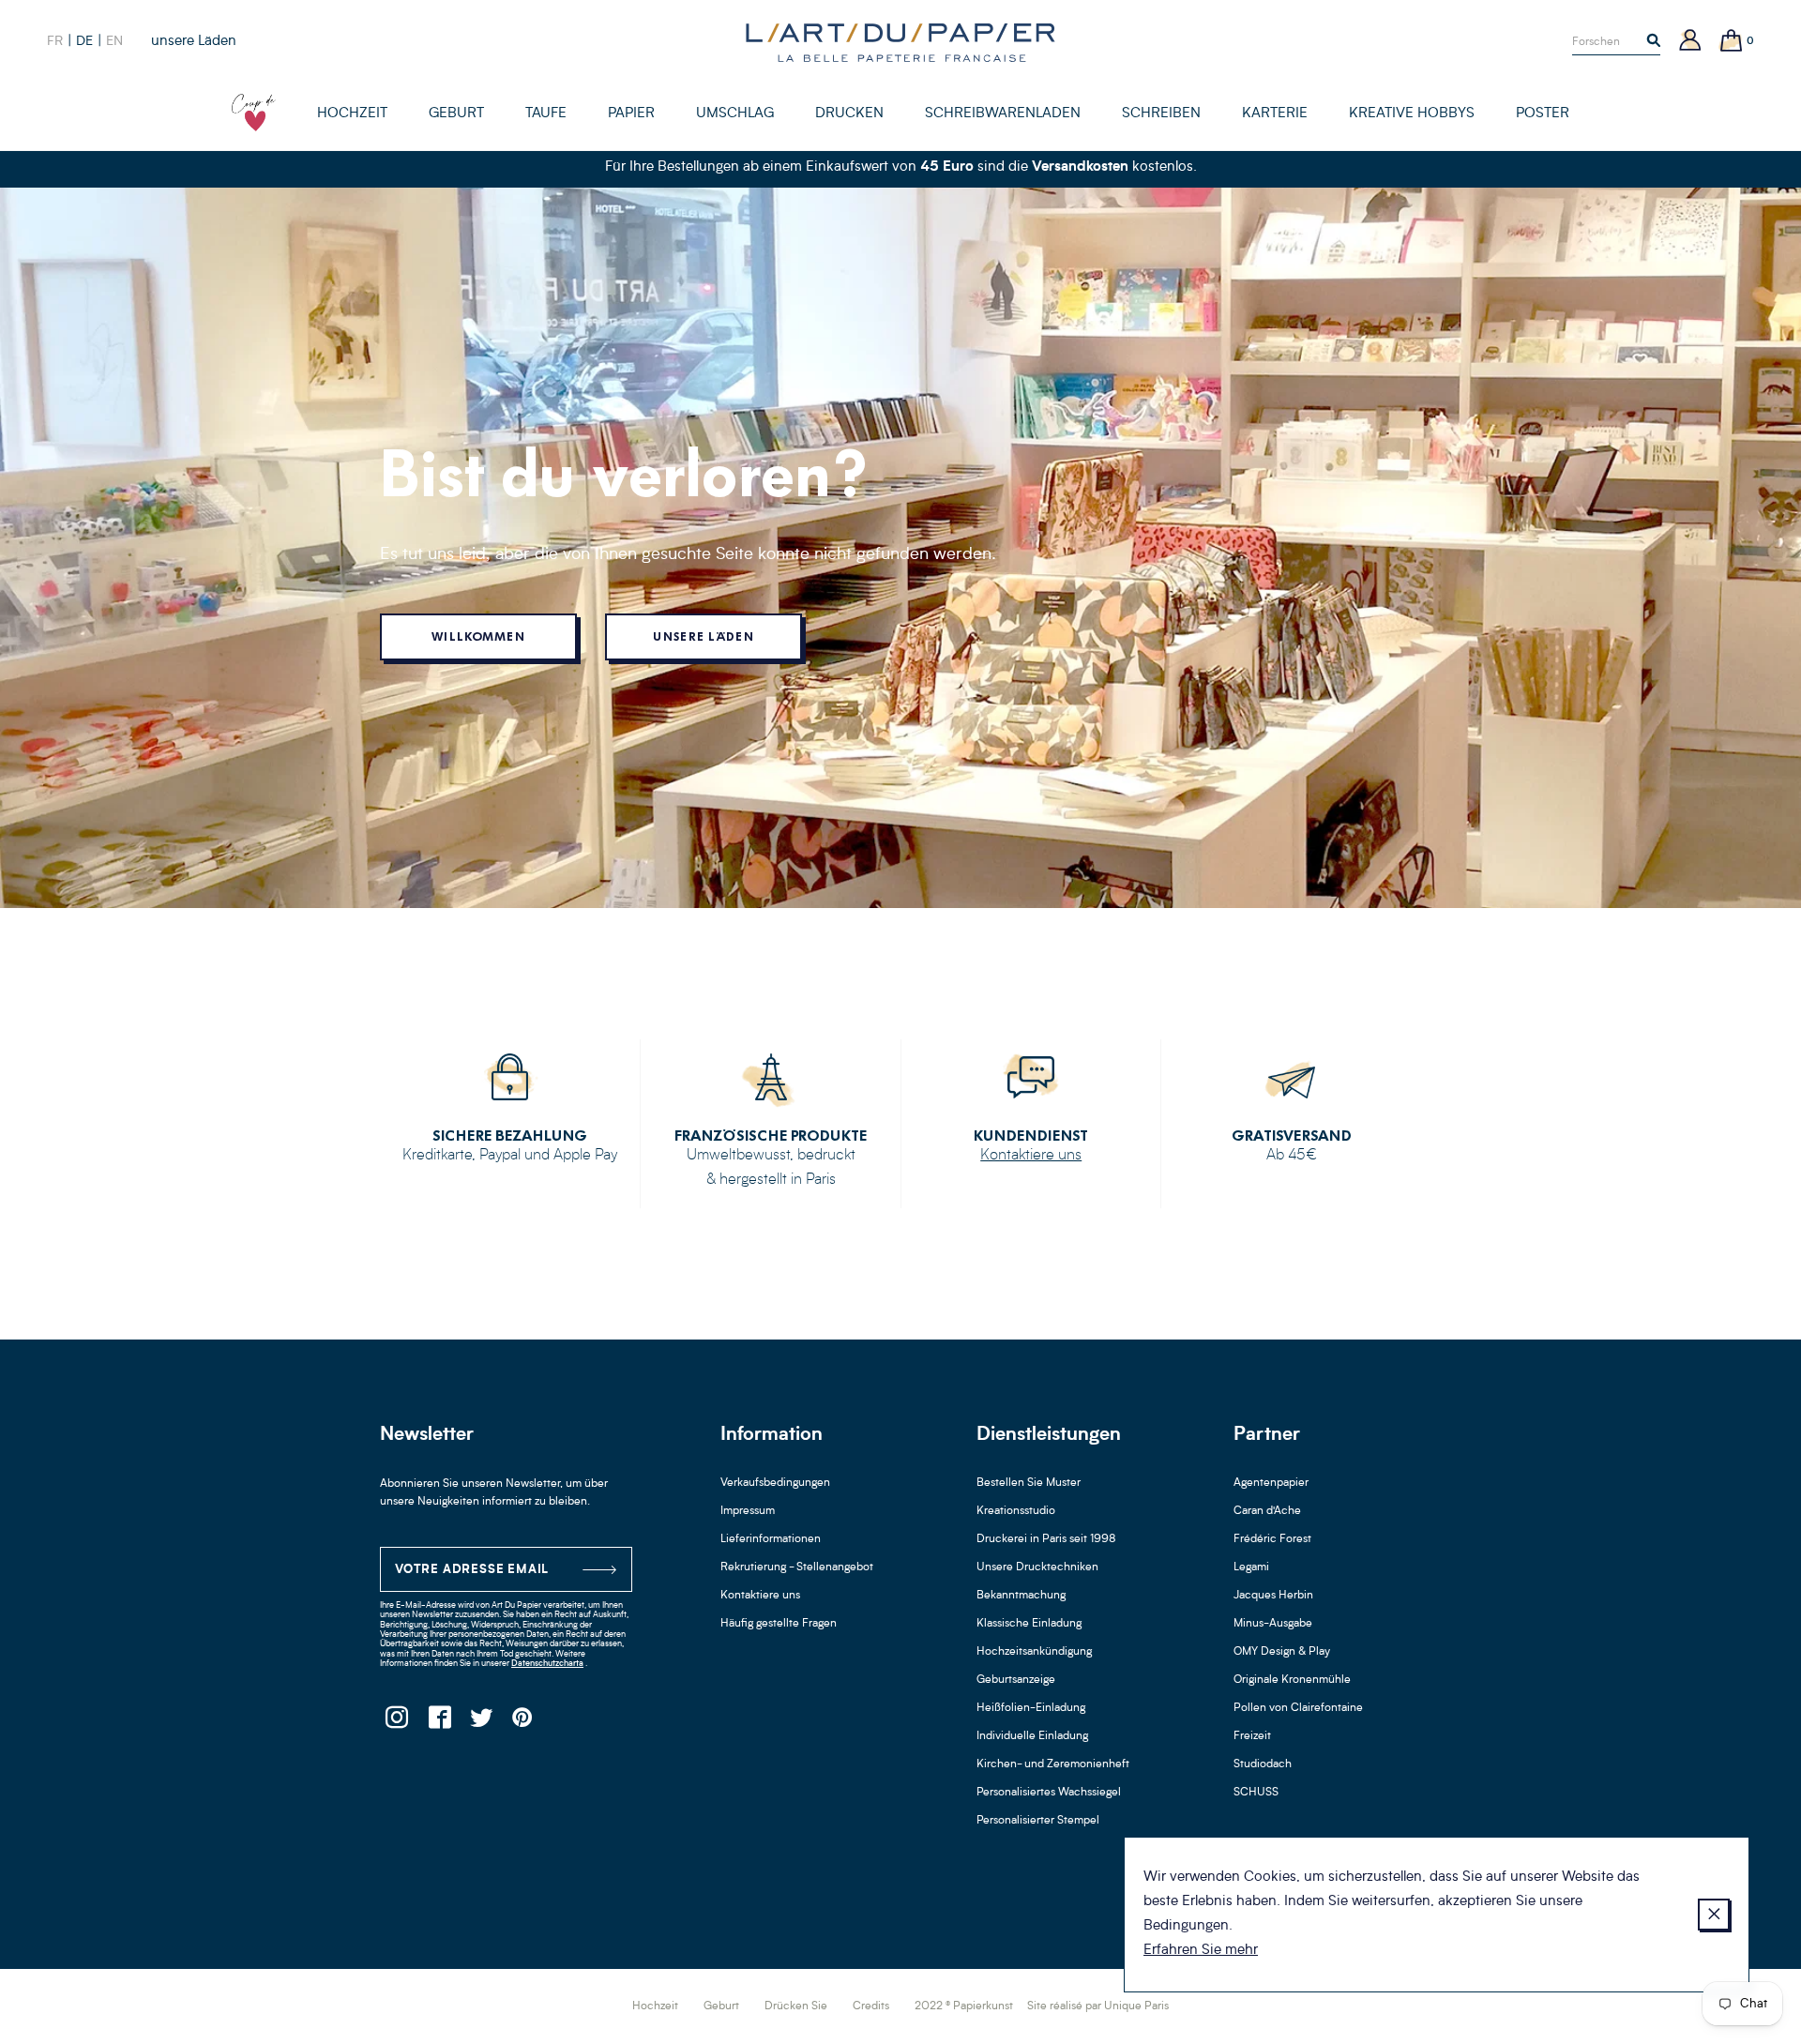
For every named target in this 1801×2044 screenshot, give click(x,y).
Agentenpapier (1271, 1483)
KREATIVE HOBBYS (1412, 114)
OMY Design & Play (1282, 1652)
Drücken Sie (796, 2006)
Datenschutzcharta (547, 1664)
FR (55, 41)
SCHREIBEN (1161, 114)
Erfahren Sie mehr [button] (1201, 1951)
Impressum (748, 1511)
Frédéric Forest (1272, 1539)
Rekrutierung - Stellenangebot (797, 1567)
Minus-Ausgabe (1273, 1624)
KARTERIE (1275, 114)
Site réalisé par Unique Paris (1098, 2006)
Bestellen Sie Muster (1029, 1483)
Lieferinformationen (771, 1539)
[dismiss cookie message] (1714, 1915)
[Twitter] (481, 1723)
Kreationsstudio (1016, 1511)
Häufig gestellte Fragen (779, 1624)
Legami (1251, 1567)
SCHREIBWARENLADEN (1003, 114)
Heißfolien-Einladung (1031, 1708)
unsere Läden (194, 42)
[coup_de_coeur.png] (254, 113)
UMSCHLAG (735, 114)
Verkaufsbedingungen (775, 1483)
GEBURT (456, 114)
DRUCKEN (849, 114)
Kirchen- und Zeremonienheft (1053, 1764)
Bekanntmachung (1021, 1596)
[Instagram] (396, 1723)
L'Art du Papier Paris (900, 42)
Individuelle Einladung (1032, 1736)
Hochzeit (655, 2006)
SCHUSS (1256, 1793)
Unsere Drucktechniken (1037, 1567)
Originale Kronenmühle (1292, 1680)
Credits (871, 2006)
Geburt (721, 2006)
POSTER (1543, 114)
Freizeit (1252, 1736)
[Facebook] (439, 1723)
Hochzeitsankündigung (1034, 1652)
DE (84, 41)
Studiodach (1263, 1764)
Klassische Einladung (1029, 1624)
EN (114, 41)
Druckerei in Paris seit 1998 (1046, 1539)
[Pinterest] (523, 1723)
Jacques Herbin (1273, 1596)
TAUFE (546, 114)
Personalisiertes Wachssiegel (1049, 1793)
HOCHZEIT (352, 114)
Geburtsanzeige (1016, 1680)
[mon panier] (1732, 42)
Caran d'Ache (1267, 1511)
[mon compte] (1690, 42)
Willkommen (478, 636)
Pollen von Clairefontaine (1298, 1708)
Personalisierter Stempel (1038, 1821)
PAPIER (631, 114)
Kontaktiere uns (1031, 1156)
